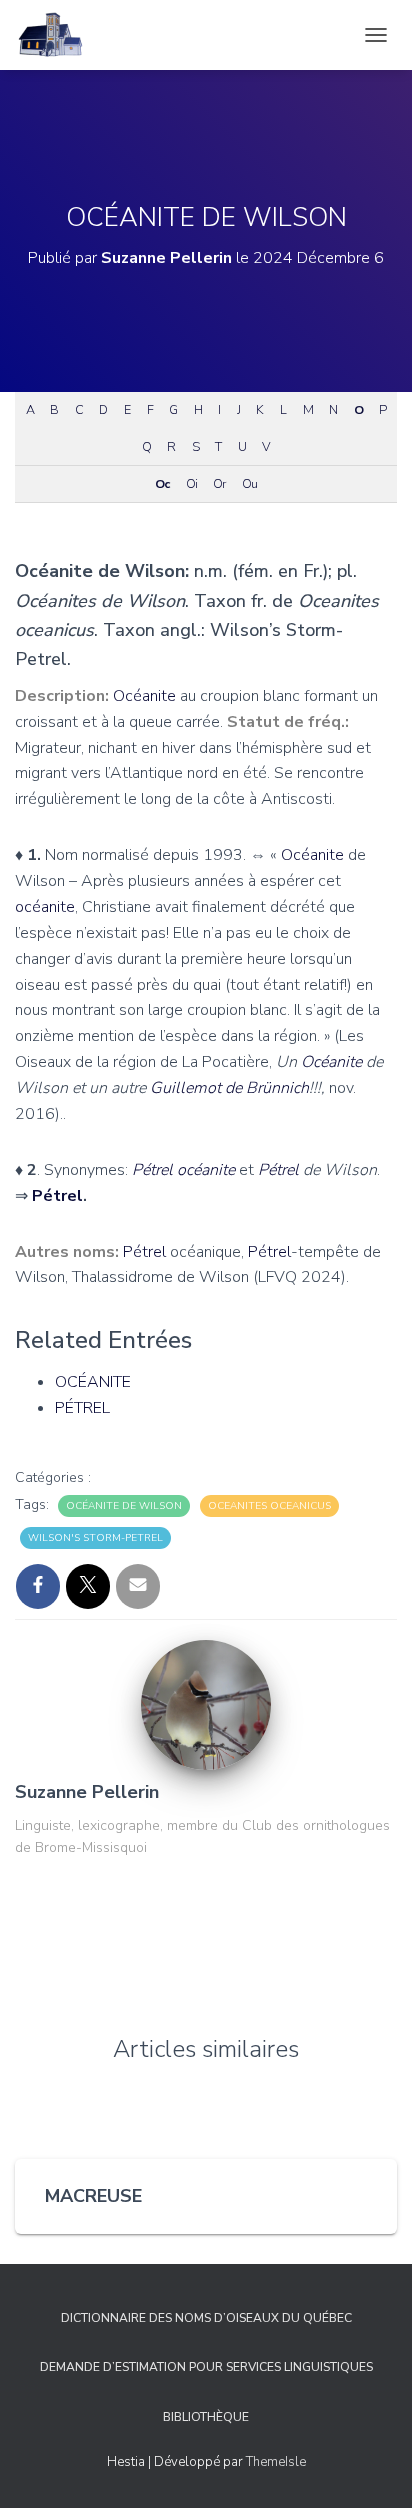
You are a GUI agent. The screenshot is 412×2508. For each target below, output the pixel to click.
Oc (162, 483)
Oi (191, 483)
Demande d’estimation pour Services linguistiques (206, 2367)
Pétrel (152, 1170)
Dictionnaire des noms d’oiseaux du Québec (206, 2318)
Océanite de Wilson (124, 1506)
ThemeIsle (276, 2462)
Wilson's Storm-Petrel (95, 1538)
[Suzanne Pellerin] (206, 1703)
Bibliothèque (206, 2417)
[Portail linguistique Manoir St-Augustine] (57, 35)
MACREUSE (93, 2196)
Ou (249, 483)
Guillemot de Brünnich (229, 1088)
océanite (45, 907)
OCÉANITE (93, 1382)
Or (219, 483)
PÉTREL (82, 1408)
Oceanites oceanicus (269, 1506)
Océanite (144, 696)
